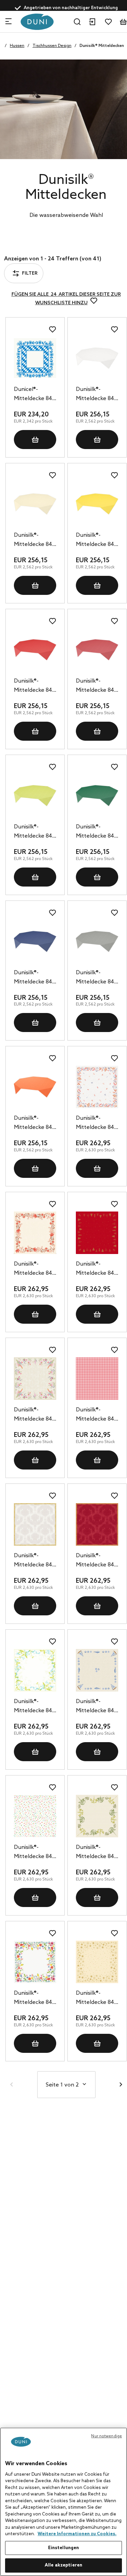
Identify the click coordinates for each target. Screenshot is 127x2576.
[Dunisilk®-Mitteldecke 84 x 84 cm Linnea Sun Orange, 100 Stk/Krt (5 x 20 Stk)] (35, 1087)
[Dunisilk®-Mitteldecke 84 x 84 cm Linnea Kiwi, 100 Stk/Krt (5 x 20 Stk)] (35, 796)
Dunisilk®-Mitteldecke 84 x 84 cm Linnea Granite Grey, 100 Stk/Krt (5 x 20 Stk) (97, 978)
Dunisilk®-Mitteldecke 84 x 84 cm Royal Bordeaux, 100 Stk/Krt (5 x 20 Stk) (97, 1561)
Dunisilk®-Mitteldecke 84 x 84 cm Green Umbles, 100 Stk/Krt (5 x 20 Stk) (97, 1853)
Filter (28, 246)
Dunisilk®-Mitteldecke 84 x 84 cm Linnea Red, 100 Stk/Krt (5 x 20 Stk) (35, 686)
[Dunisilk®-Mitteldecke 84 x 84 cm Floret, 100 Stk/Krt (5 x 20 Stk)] (35, 1379)
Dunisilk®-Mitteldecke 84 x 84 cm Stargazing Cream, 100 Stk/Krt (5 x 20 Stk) (97, 1998)
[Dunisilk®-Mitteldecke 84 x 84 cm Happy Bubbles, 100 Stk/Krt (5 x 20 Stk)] (35, 1816)
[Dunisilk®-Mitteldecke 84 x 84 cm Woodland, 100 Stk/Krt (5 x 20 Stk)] (35, 1233)
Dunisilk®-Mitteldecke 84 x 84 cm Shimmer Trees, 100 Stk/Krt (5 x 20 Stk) (97, 1269)
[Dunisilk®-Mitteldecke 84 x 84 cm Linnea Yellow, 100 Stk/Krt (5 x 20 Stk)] (97, 504)
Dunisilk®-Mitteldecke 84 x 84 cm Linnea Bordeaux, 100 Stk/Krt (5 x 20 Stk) (97, 686)
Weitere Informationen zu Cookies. (77, 2534)
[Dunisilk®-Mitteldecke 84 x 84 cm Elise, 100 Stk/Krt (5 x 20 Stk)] (35, 1670)
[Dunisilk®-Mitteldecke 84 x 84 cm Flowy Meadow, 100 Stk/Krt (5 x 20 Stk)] (35, 1962)
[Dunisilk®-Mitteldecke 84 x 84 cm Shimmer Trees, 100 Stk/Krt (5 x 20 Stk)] (97, 1233)
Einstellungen (64, 2548)
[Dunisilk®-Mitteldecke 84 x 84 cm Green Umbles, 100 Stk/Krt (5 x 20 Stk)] (97, 1816)
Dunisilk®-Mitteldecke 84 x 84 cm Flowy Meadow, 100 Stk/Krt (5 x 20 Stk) (35, 1998)
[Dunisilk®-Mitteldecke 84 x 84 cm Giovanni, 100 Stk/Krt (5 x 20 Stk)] (97, 1379)
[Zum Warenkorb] (123, 22)
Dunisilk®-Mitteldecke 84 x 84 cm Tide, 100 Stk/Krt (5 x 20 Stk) (97, 1707)
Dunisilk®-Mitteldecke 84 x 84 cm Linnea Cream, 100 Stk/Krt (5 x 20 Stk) (35, 540)
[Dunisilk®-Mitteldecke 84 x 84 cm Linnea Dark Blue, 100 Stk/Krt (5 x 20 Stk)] (35, 941)
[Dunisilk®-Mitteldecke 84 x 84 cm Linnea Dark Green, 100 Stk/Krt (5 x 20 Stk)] (97, 796)
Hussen (17, 46)
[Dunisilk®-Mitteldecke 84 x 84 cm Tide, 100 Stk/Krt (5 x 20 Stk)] (97, 1670)
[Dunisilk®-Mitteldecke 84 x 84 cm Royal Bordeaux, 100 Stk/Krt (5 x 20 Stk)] (97, 1524)
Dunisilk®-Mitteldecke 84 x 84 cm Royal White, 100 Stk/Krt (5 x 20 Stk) (35, 1561)
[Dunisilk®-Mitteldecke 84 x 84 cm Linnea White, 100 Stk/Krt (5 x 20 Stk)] (97, 358)
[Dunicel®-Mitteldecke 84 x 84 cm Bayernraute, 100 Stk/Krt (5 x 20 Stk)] (35, 358)
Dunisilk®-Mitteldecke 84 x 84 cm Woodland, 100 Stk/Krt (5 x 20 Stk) (35, 1269)
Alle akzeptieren (63, 2565)
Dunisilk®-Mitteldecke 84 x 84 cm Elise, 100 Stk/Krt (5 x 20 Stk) (35, 1707)
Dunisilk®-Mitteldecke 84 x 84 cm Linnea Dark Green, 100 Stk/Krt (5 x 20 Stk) (97, 832)
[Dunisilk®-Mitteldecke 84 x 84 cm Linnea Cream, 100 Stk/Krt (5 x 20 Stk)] (35, 504)
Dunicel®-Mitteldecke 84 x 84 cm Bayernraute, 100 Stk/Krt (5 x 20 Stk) (35, 395)
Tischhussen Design (52, 46)
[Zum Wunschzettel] (108, 22)
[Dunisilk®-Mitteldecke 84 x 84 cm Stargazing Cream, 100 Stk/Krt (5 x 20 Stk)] (97, 1962)
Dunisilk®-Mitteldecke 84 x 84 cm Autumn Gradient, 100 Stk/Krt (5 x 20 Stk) (97, 1123)
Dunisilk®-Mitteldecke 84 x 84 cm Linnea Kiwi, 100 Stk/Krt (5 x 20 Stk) (35, 832)
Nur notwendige (107, 2436)
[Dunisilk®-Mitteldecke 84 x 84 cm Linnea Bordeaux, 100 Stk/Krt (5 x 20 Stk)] (97, 650)
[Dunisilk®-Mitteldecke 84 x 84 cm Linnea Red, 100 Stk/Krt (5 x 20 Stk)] (35, 650)
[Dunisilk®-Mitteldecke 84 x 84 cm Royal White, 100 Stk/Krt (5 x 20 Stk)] (35, 1524)
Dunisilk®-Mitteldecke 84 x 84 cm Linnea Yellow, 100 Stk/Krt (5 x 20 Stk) (97, 540)
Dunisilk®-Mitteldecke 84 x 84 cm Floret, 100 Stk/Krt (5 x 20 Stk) (35, 1415)
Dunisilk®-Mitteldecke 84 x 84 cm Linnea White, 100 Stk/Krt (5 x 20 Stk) (97, 395)
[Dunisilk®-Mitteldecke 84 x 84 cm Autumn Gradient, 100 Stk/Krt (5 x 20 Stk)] (97, 1087)
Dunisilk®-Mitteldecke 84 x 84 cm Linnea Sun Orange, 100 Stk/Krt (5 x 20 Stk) (35, 1123)
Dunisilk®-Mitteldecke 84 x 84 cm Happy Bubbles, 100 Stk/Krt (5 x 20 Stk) (35, 1853)
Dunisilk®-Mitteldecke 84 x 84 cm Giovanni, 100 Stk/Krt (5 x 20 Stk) (97, 1415)
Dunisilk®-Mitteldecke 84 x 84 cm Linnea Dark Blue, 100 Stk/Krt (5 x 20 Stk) (35, 978)
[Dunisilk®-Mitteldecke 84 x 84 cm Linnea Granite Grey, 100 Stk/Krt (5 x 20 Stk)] (97, 941)
